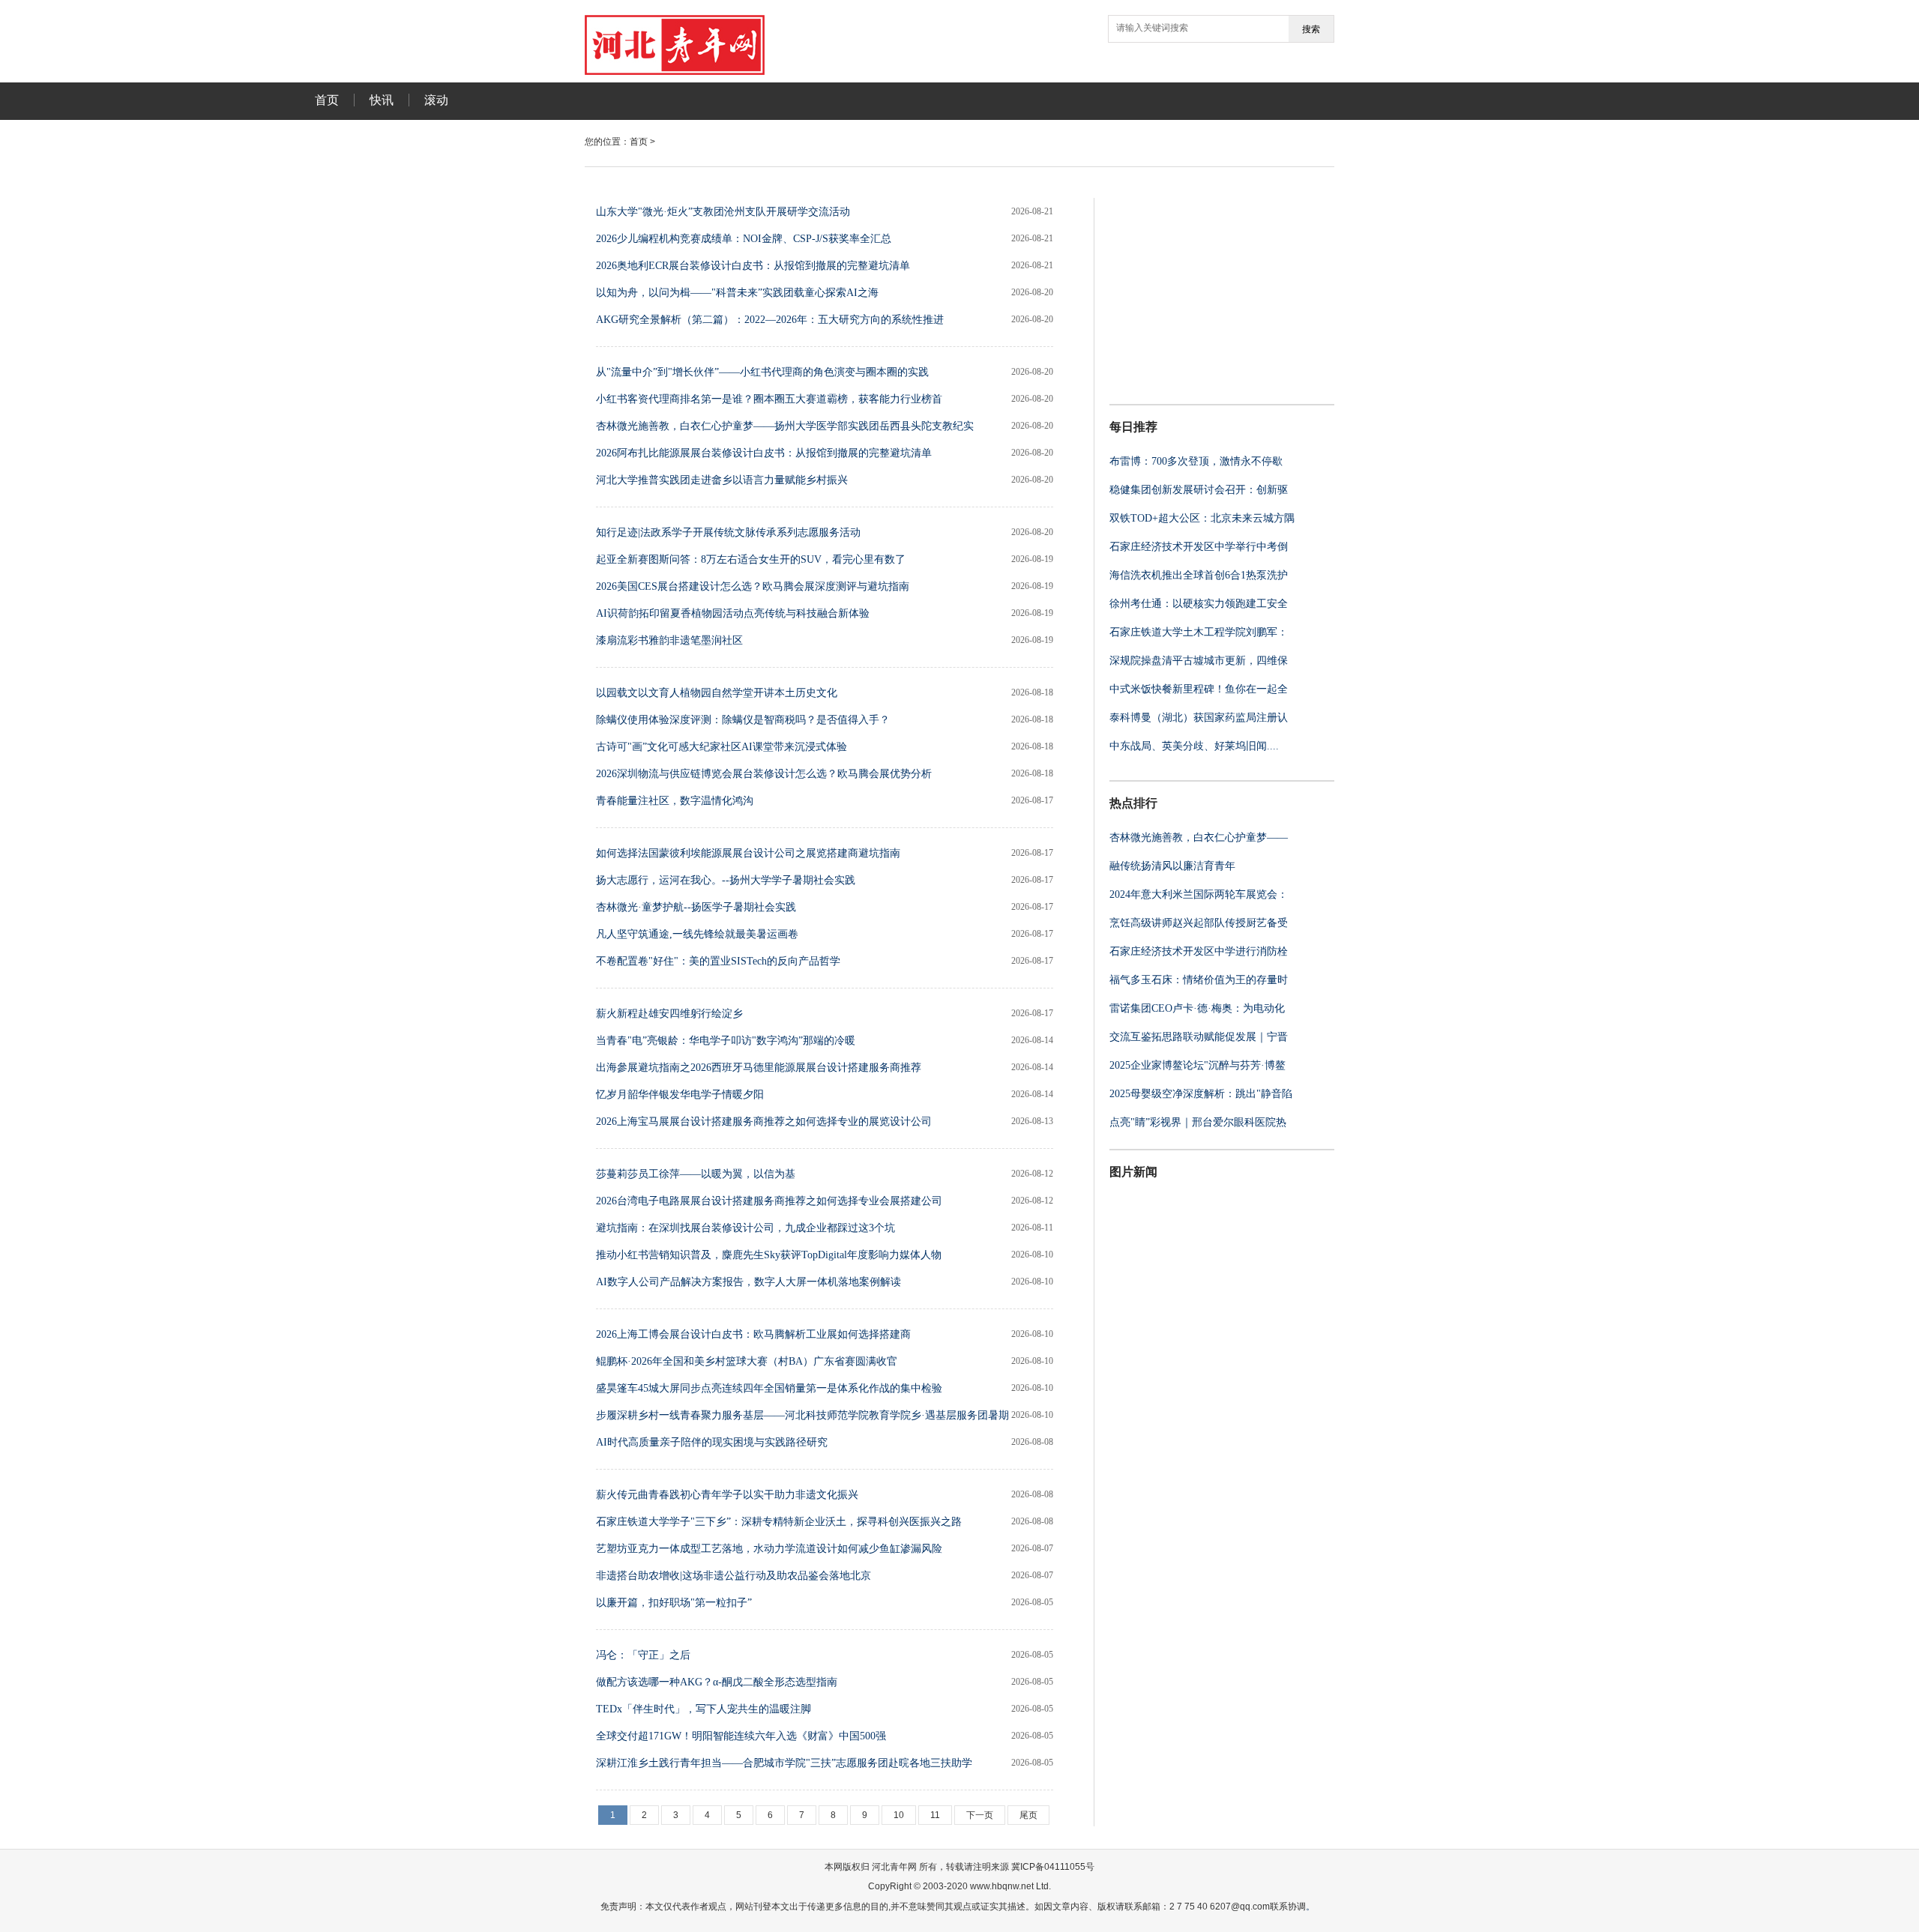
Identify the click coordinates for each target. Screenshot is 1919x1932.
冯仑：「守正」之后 (643, 1655)
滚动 (436, 100)
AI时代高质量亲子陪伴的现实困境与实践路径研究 (712, 1442)
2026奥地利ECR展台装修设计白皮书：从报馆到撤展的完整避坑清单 (753, 266)
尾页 (1028, 1815)
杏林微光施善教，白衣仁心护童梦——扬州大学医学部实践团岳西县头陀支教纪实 (785, 426)
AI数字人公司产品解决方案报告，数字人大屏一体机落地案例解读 (748, 1282)
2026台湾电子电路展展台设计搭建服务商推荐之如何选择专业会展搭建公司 (769, 1201)
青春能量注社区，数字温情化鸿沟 (675, 801)
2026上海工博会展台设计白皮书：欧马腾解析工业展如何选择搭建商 (753, 1334)
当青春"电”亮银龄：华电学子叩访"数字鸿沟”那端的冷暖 (726, 1041)
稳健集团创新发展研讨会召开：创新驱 (1199, 490)
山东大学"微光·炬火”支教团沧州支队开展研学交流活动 (723, 212)
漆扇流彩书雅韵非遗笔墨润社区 (669, 640)
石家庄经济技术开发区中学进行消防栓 (1199, 951)
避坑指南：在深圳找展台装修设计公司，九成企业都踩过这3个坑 (745, 1228)
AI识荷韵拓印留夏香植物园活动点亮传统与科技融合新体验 (733, 613)
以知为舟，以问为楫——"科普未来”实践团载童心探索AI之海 (737, 293)
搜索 (1311, 29)
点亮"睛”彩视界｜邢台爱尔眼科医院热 (1198, 1122)
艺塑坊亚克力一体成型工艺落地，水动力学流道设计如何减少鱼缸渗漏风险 (769, 1549)
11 (935, 1815)
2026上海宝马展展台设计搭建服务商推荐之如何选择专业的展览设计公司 (764, 1122)
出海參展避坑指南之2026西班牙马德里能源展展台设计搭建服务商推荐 (759, 1068)
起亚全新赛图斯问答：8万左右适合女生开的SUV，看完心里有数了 (751, 559)
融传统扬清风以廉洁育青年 (1172, 866)
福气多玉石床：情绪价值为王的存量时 (1199, 980)
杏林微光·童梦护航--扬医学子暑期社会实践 (696, 907)
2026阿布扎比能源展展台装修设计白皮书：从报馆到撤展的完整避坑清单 (764, 453)
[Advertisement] (1203, 292)
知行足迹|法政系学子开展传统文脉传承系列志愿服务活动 (728, 532)
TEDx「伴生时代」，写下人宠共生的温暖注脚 (704, 1709)
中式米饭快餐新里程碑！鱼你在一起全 (1199, 689)
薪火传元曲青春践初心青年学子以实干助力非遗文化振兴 (727, 1495)
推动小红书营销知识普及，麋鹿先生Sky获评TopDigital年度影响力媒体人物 (769, 1255)
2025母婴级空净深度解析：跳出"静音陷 (1201, 1094)
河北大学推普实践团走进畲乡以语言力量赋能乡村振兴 (722, 480)
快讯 (382, 100)
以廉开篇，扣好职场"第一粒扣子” (674, 1603)
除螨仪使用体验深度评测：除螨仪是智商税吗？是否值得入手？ (743, 720)
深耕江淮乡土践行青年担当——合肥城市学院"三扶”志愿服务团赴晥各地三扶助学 (784, 1763)
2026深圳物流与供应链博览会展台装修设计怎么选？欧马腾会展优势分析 (764, 774)
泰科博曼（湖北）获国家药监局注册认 (1199, 718)
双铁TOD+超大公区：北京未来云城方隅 (1202, 518)
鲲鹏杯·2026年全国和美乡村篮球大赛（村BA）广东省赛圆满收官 (747, 1361)
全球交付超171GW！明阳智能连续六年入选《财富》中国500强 (741, 1736)
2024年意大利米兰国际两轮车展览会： (1199, 894)
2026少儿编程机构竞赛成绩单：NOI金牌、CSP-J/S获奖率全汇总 (744, 239)
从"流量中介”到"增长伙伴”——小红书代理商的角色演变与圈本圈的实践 (762, 372)
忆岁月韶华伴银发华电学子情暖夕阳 (680, 1095)
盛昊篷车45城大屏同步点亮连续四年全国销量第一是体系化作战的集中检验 (769, 1388)
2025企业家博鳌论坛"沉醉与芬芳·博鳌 (1198, 1065)
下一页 (980, 1815)
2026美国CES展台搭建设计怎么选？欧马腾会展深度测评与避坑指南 (753, 586)
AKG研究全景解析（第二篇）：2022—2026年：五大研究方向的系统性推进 (770, 320)
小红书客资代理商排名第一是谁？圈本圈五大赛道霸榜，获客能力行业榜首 (769, 399)
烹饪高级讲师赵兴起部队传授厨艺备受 (1199, 923)
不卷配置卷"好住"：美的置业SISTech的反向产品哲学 (718, 961)
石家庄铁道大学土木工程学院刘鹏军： (1199, 632)
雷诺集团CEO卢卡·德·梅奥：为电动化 (1197, 1008)
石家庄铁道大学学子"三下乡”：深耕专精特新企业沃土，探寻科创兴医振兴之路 (779, 1522)
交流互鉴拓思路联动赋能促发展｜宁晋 (1199, 1037)
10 (899, 1815)
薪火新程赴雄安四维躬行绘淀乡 (669, 1014)
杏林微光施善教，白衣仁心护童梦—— (1199, 837)
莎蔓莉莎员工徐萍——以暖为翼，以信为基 (696, 1174)
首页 (327, 100)
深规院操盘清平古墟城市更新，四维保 (1199, 661)
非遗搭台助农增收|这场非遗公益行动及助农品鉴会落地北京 (733, 1576)
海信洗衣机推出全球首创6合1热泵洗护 (1199, 575)
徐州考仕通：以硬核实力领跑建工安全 (1199, 604)
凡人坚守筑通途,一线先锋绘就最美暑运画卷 (697, 934)
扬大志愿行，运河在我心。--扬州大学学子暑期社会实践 (726, 880)
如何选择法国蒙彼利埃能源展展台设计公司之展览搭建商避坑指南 (748, 853)
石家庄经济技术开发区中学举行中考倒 (1199, 547)
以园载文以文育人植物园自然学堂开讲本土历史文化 (717, 693)
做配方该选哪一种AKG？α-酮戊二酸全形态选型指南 (717, 1682)
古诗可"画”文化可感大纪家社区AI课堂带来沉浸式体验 (721, 747)
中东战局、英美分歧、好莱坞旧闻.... (1194, 746)
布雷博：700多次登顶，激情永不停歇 (1196, 461)
